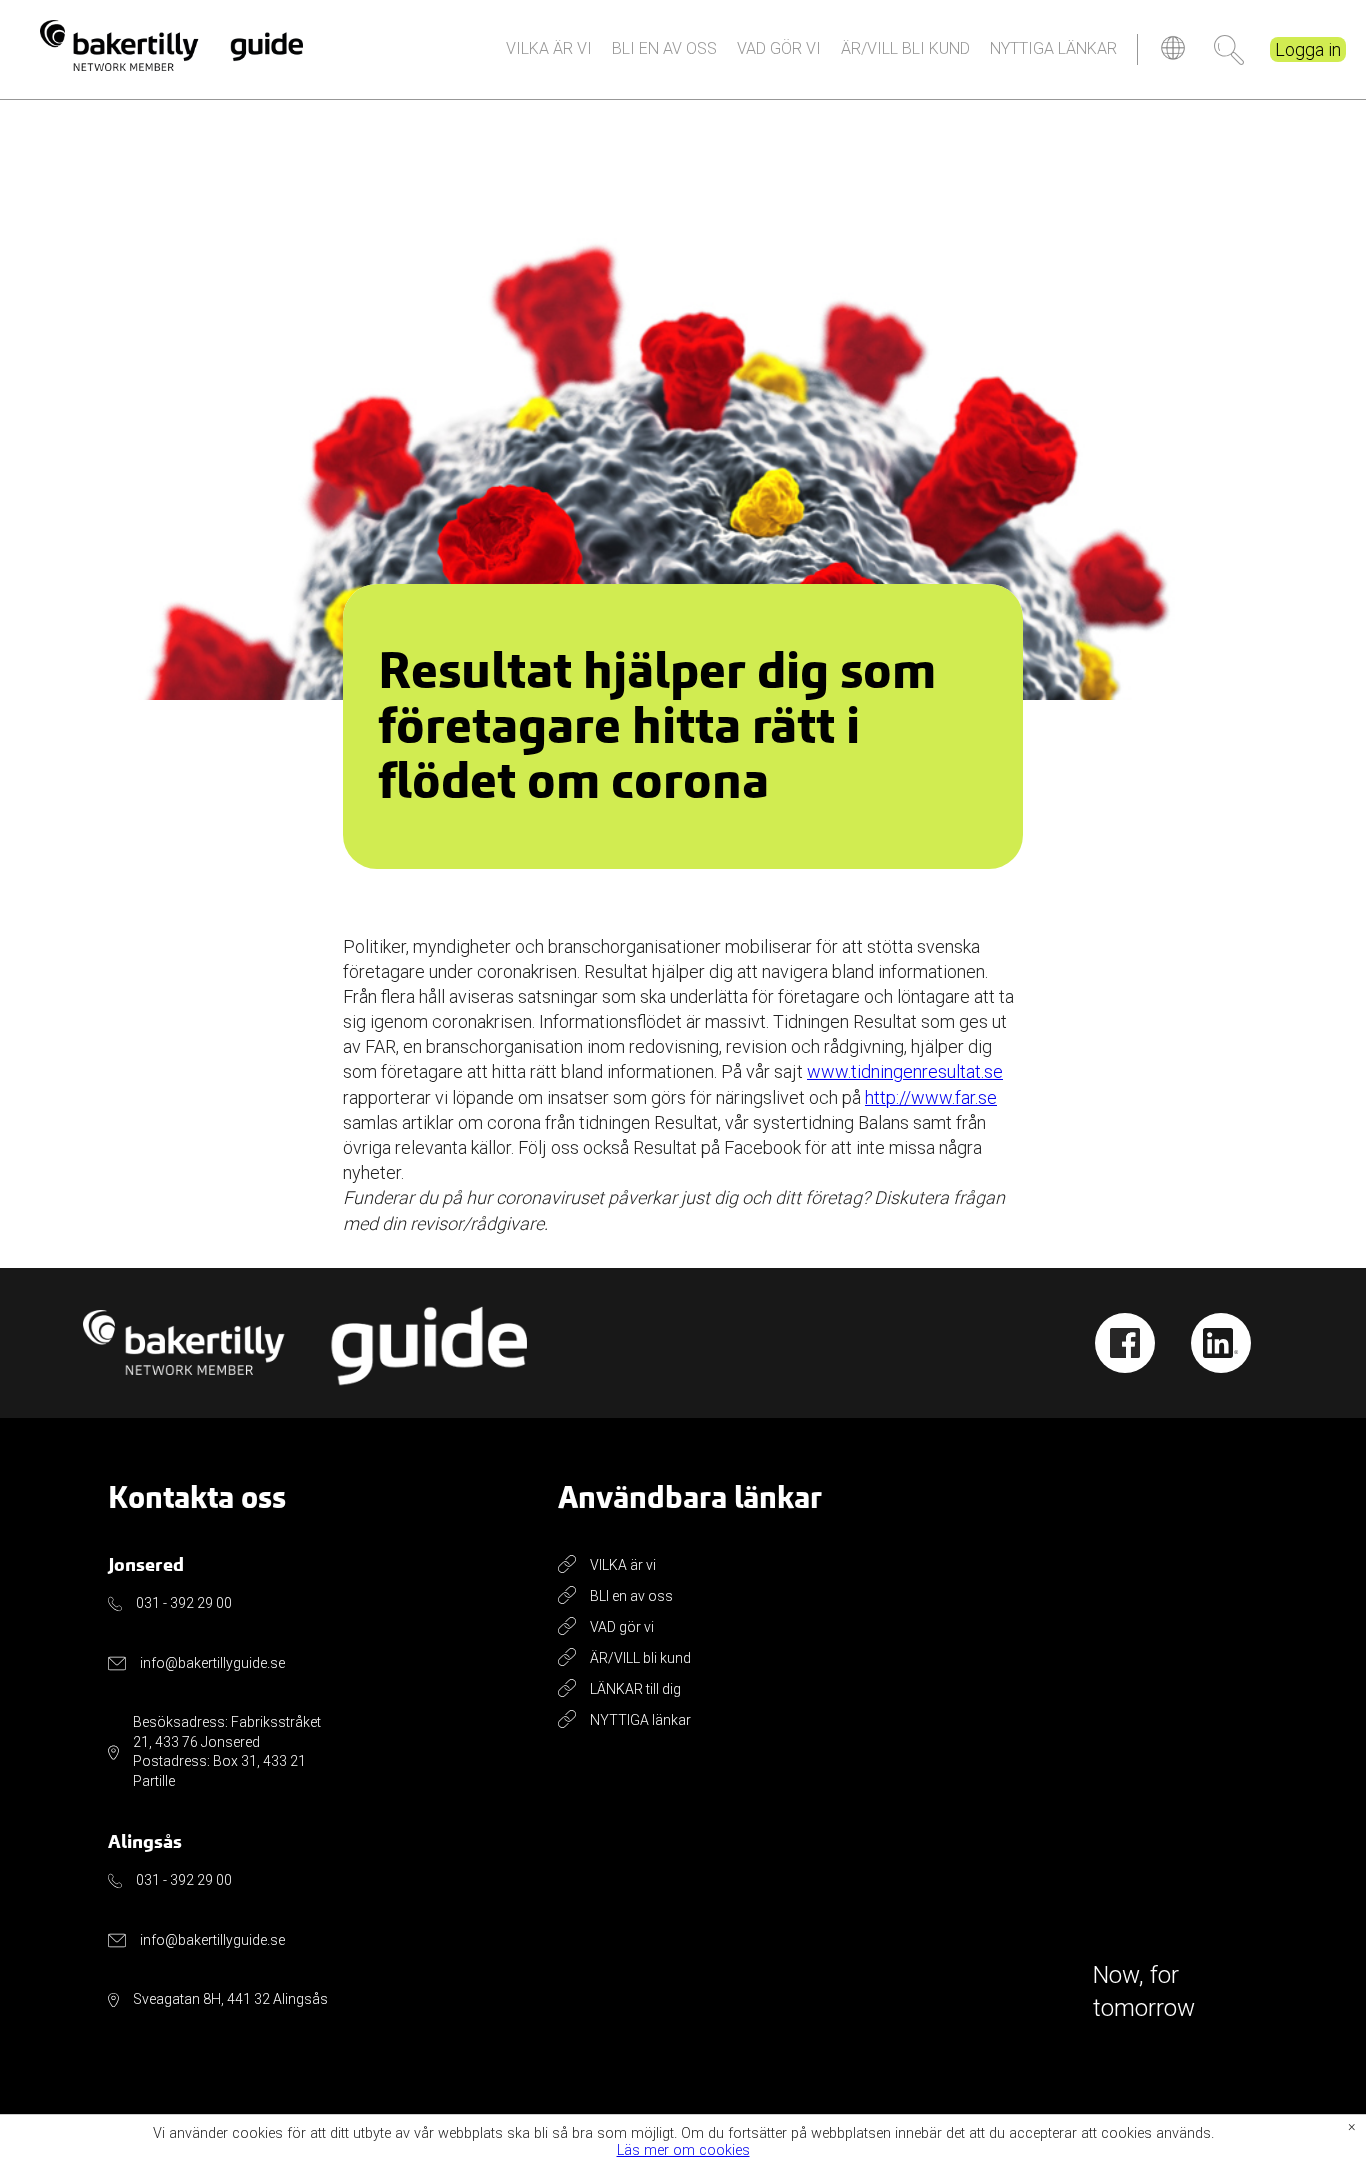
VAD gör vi (779, 48)
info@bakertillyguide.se (212, 1663)
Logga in (1308, 49)
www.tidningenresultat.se (905, 1071)
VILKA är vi (549, 48)
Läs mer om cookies (683, 2151)
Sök (1229, 50)
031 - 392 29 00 (184, 1603)
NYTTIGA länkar (1053, 48)
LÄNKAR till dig (635, 1689)
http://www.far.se (931, 1097)
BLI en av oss (664, 48)
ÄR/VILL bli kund (905, 48)
